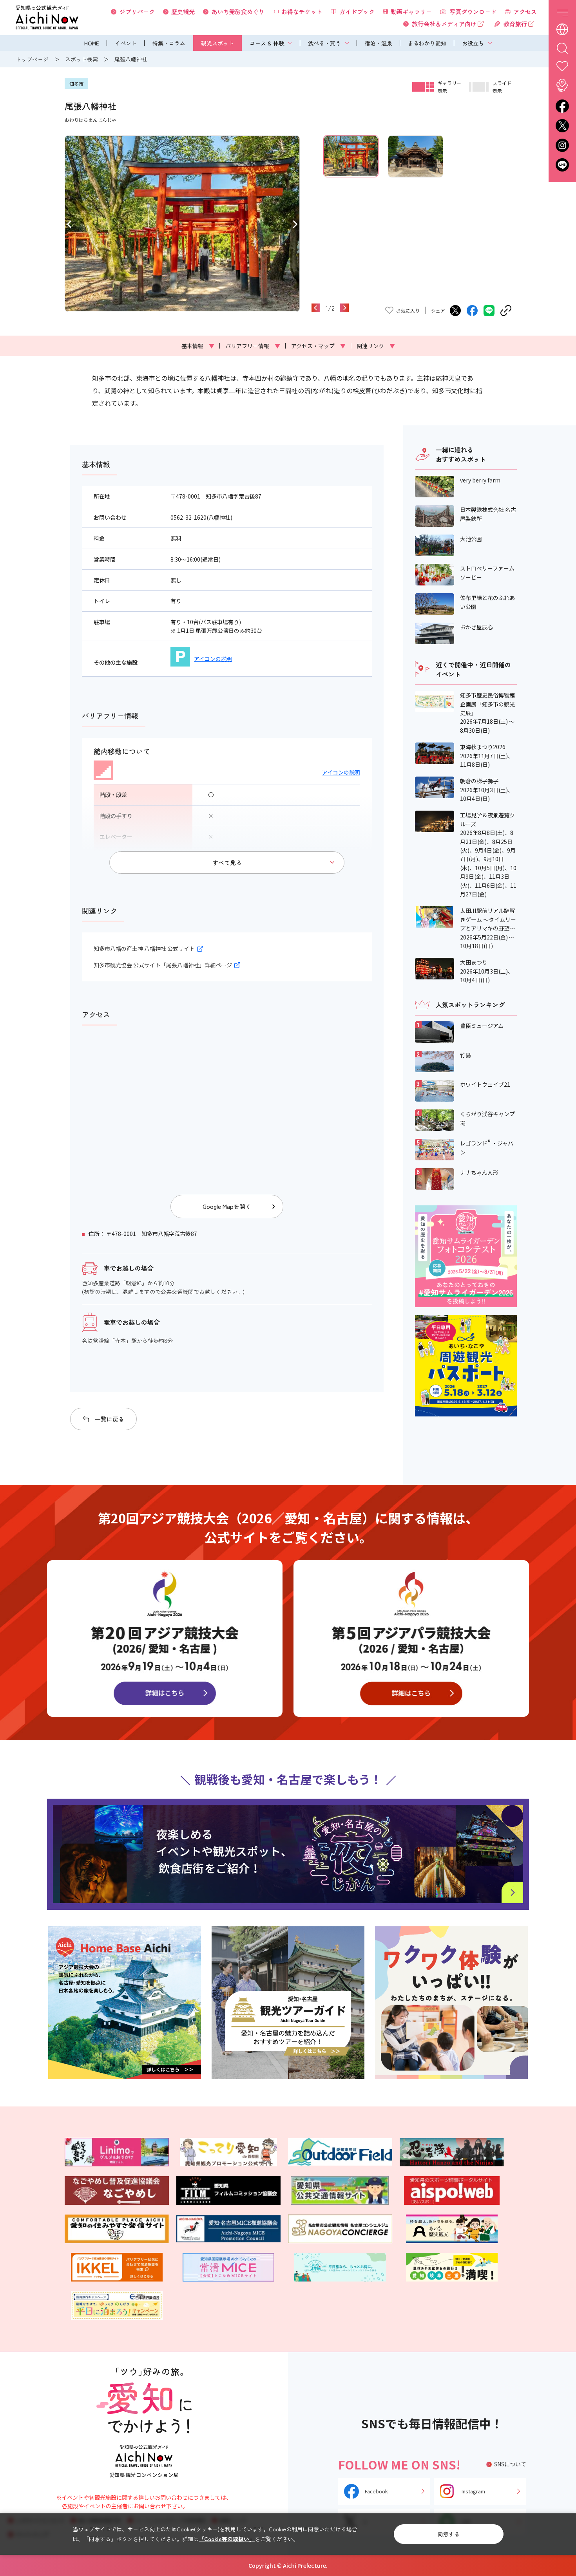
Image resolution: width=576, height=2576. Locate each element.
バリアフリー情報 (253, 346)
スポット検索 (82, 59)
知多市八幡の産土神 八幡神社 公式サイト (144, 948)
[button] (69, 224)
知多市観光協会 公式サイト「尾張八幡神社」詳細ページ (163, 965)
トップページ (32, 59)
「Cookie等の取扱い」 (227, 2539)
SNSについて (510, 2464)
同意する (449, 2534)
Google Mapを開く (227, 1206)
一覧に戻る (110, 1419)
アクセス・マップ (318, 346)
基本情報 (198, 346)
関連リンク (376, 346)
